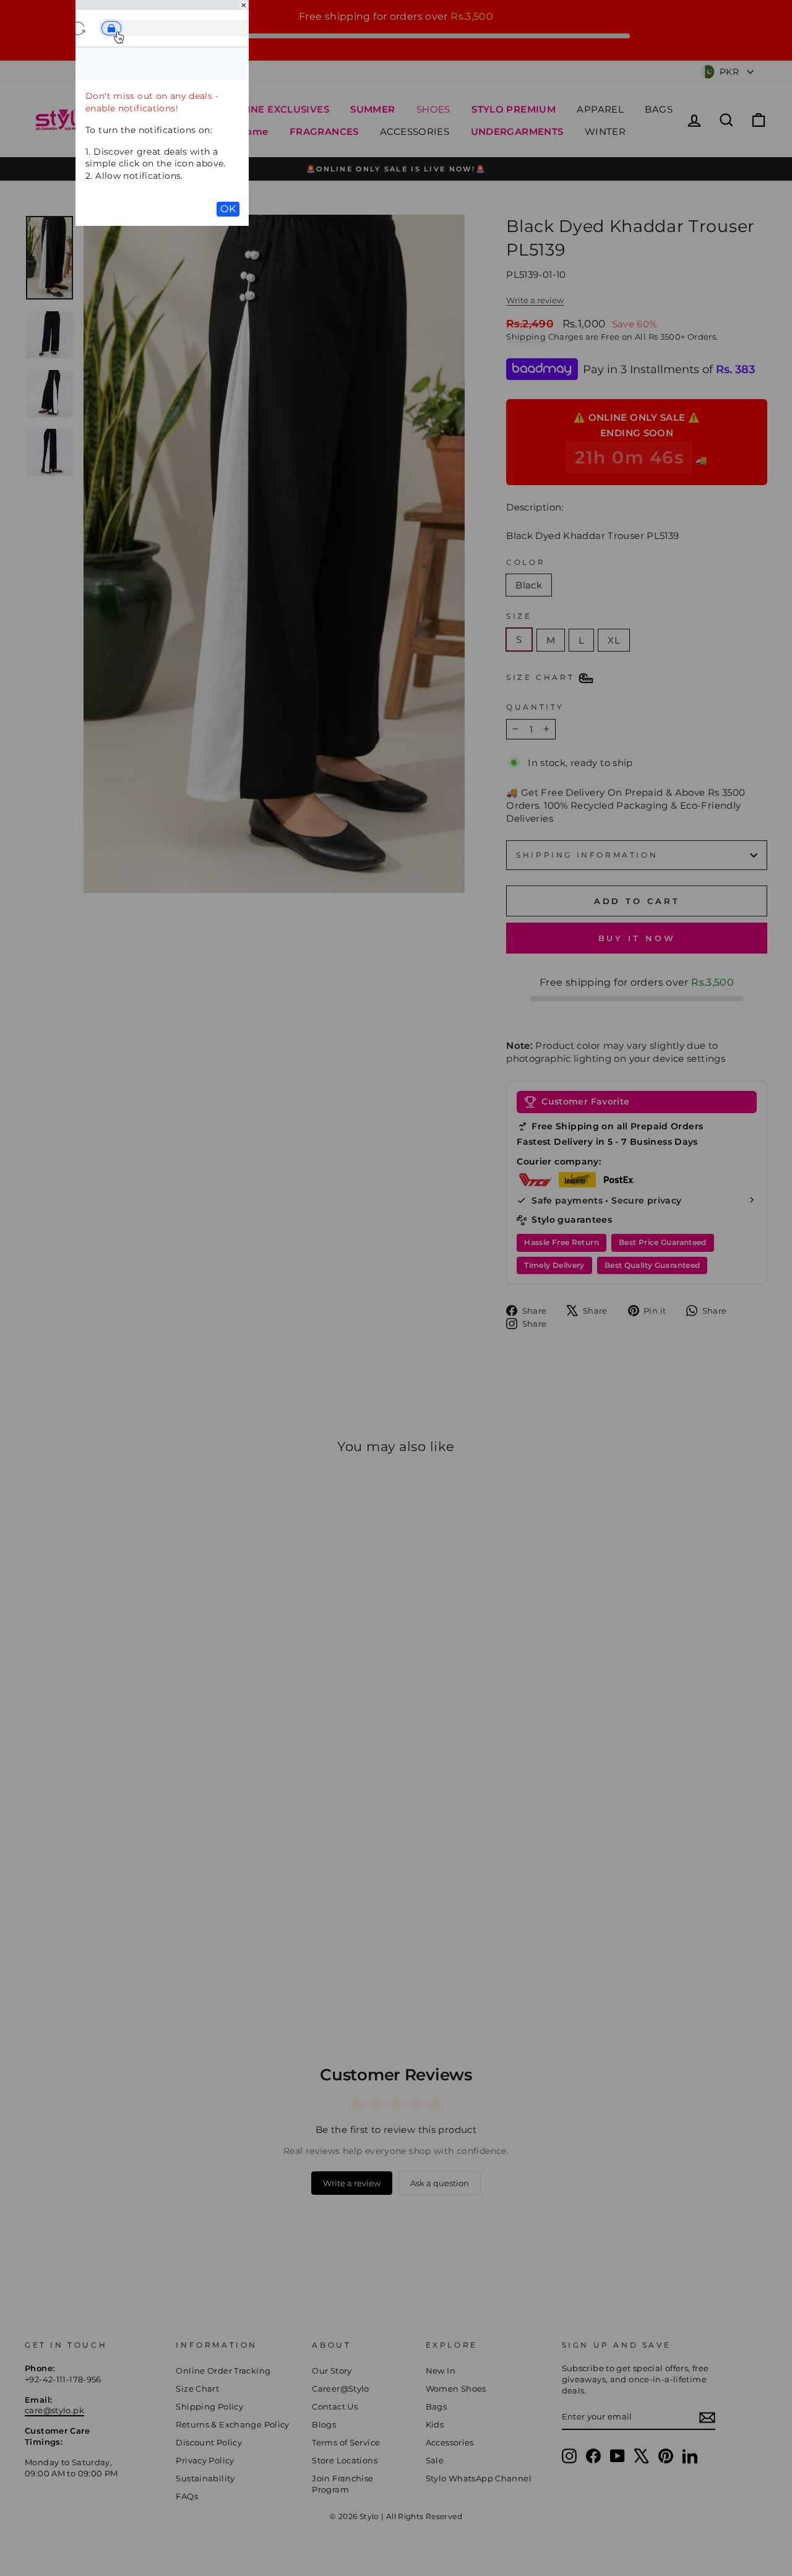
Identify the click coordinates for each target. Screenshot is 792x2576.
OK (228, 209)
